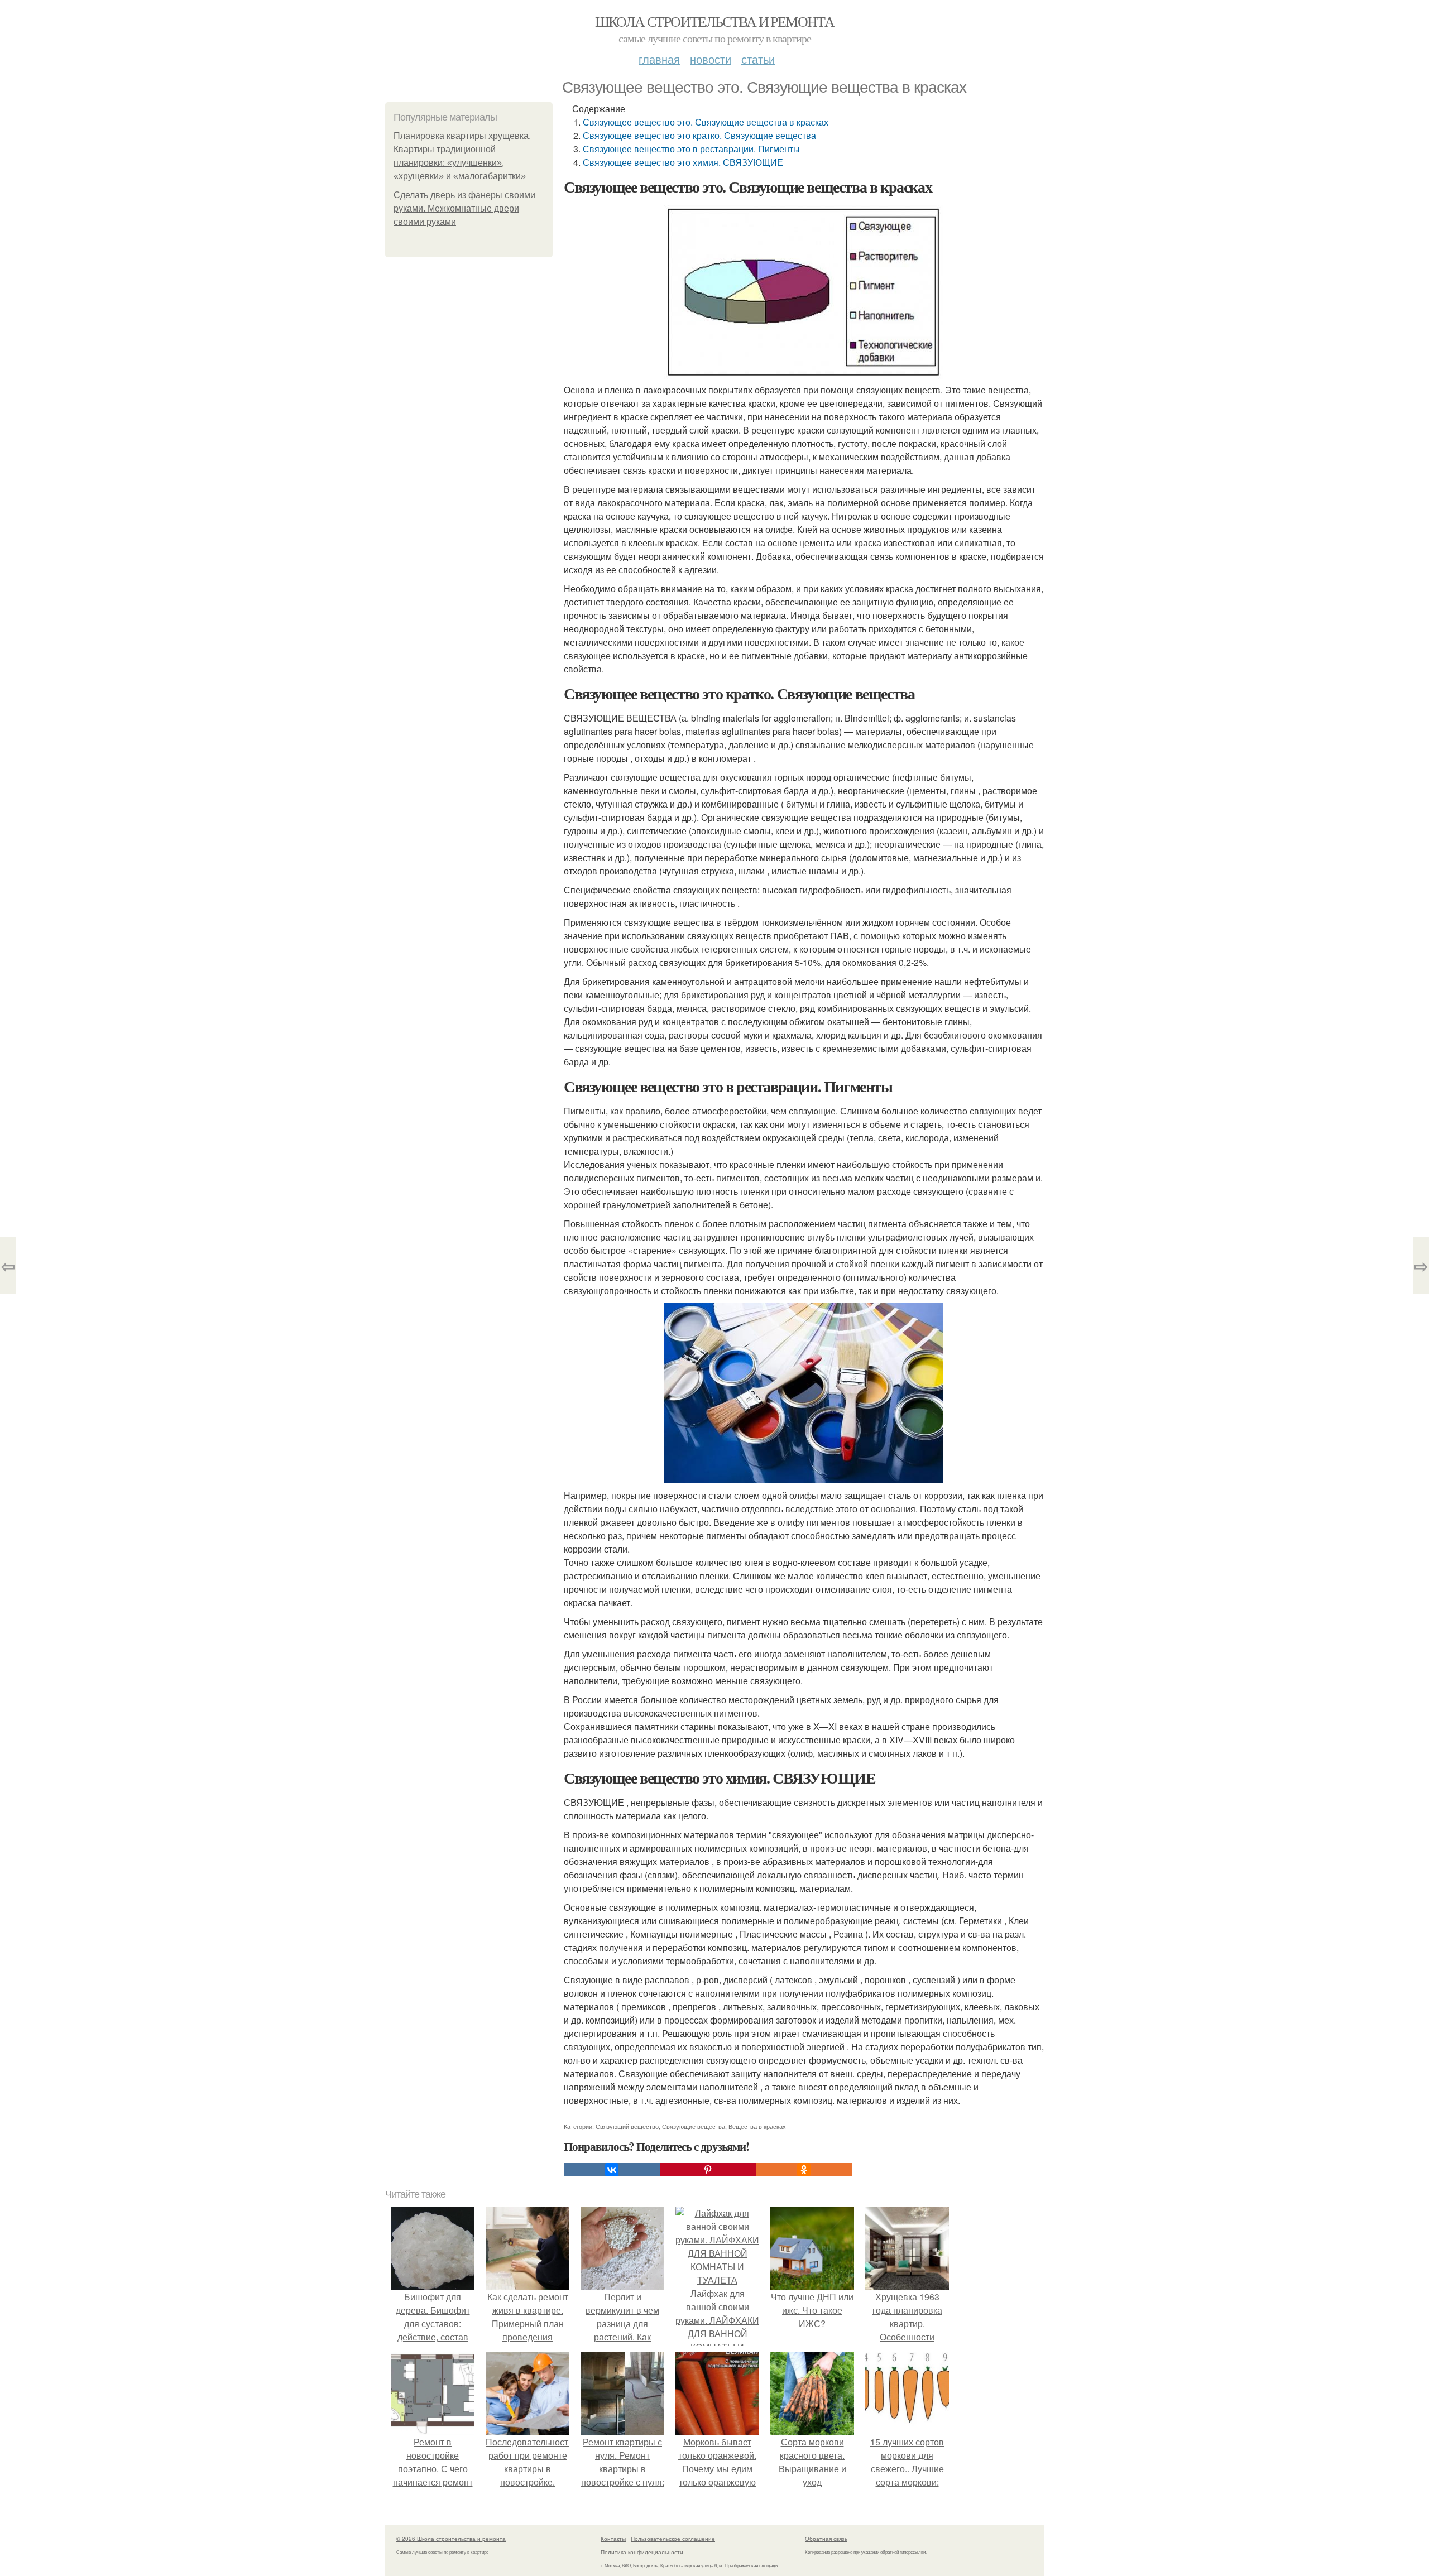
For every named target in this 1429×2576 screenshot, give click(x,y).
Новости (711, 59)
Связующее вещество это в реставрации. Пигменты (691, 149)
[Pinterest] (708, 2170)
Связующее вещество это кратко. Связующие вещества (699, 135)
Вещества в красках (757, 2126)
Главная (659, 59)
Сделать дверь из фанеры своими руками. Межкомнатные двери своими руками (464, 208)
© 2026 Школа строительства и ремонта (451, 2539)
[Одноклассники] (804, 2170)
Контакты (613, 2539)
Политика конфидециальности (642, 2552)
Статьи (758, 59)
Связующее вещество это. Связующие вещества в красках (706, 122)
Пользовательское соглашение (673, 2539)
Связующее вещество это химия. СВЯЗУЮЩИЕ (683, 162)
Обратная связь (826, 2539)
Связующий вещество (627, 2126)
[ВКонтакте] (612, 2170)
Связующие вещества (694, 2126)
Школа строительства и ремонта (715, 21)
